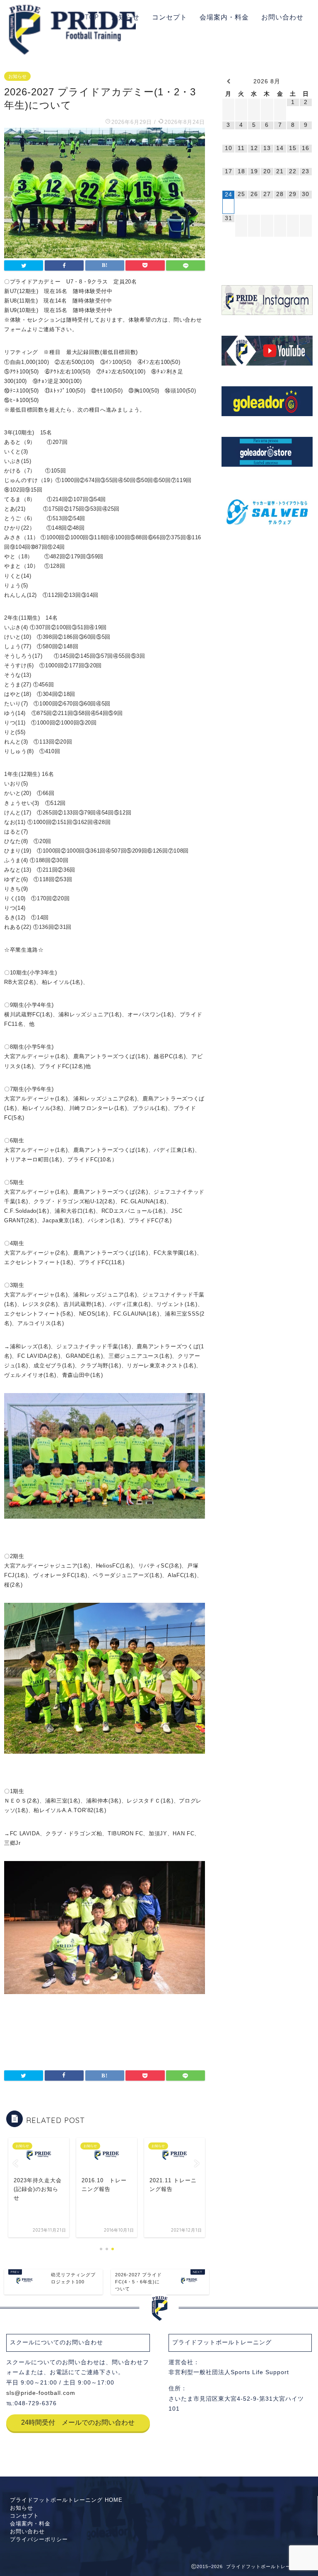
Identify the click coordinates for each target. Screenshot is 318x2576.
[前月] (228, 81)
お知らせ (125, 17)
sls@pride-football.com (41, 2393)
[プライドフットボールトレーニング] (72, 53)
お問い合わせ (282, 17)
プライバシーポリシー (39, 2539)
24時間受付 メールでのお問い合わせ (78, 2422)
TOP (92, 17)
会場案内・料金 (224, 17)
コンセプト (170, 17)
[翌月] (306, 81)
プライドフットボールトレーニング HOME (66, 2500)
